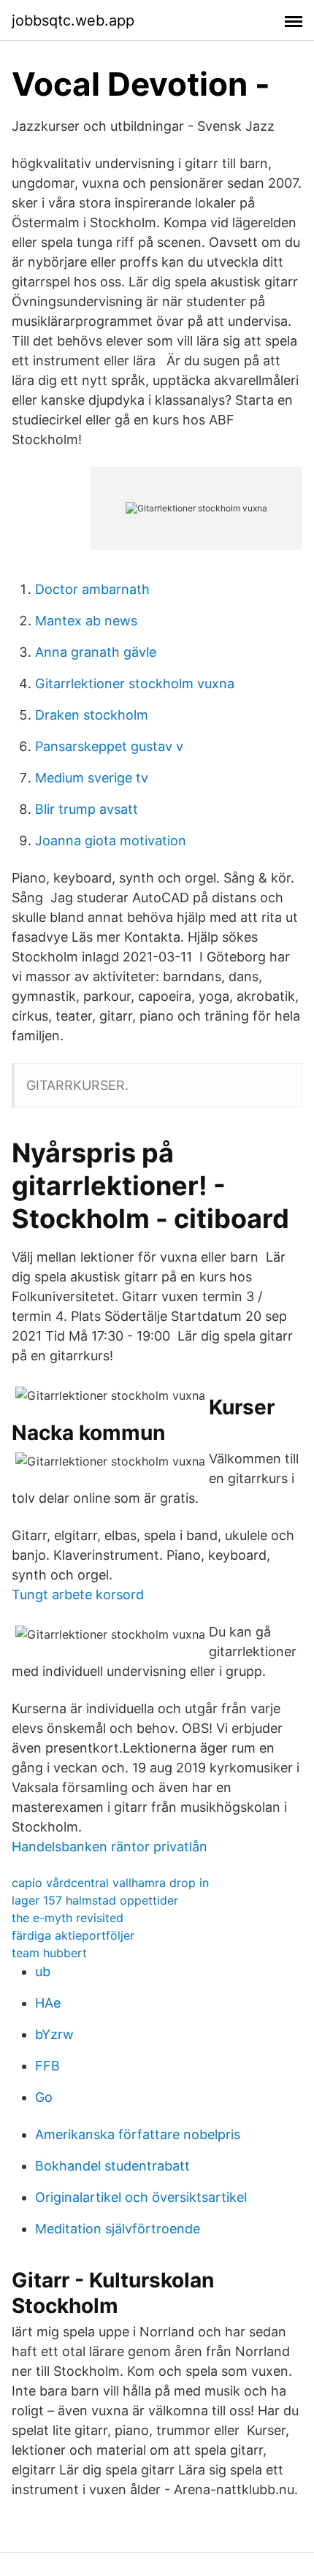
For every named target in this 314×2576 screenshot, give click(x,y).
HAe (48, 2003)
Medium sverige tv (92, 778)
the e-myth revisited (68, 1918)
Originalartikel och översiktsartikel (141, 2197)
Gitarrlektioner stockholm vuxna (135, 683)
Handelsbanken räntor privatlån (110, 1847)
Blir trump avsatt (87, 809)
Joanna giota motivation (111, 841)
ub (43, 1971)
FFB (47, 2066)
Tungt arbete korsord (78, 1594)
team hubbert (49, 1953)
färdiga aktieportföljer (73, 1935)
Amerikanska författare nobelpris (138, 2134)
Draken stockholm (92, 715)
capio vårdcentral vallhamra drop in (110, 1883)
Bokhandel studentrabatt (112, 2166)
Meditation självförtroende (118, 2229)
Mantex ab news (86, 621)
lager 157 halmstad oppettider (95, 1900)
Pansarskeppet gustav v (109, 746)
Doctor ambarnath (92, 589)
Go (44, 2097)
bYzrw (54, 2034)
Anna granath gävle (96, 652)
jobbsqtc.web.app (73, 20)
